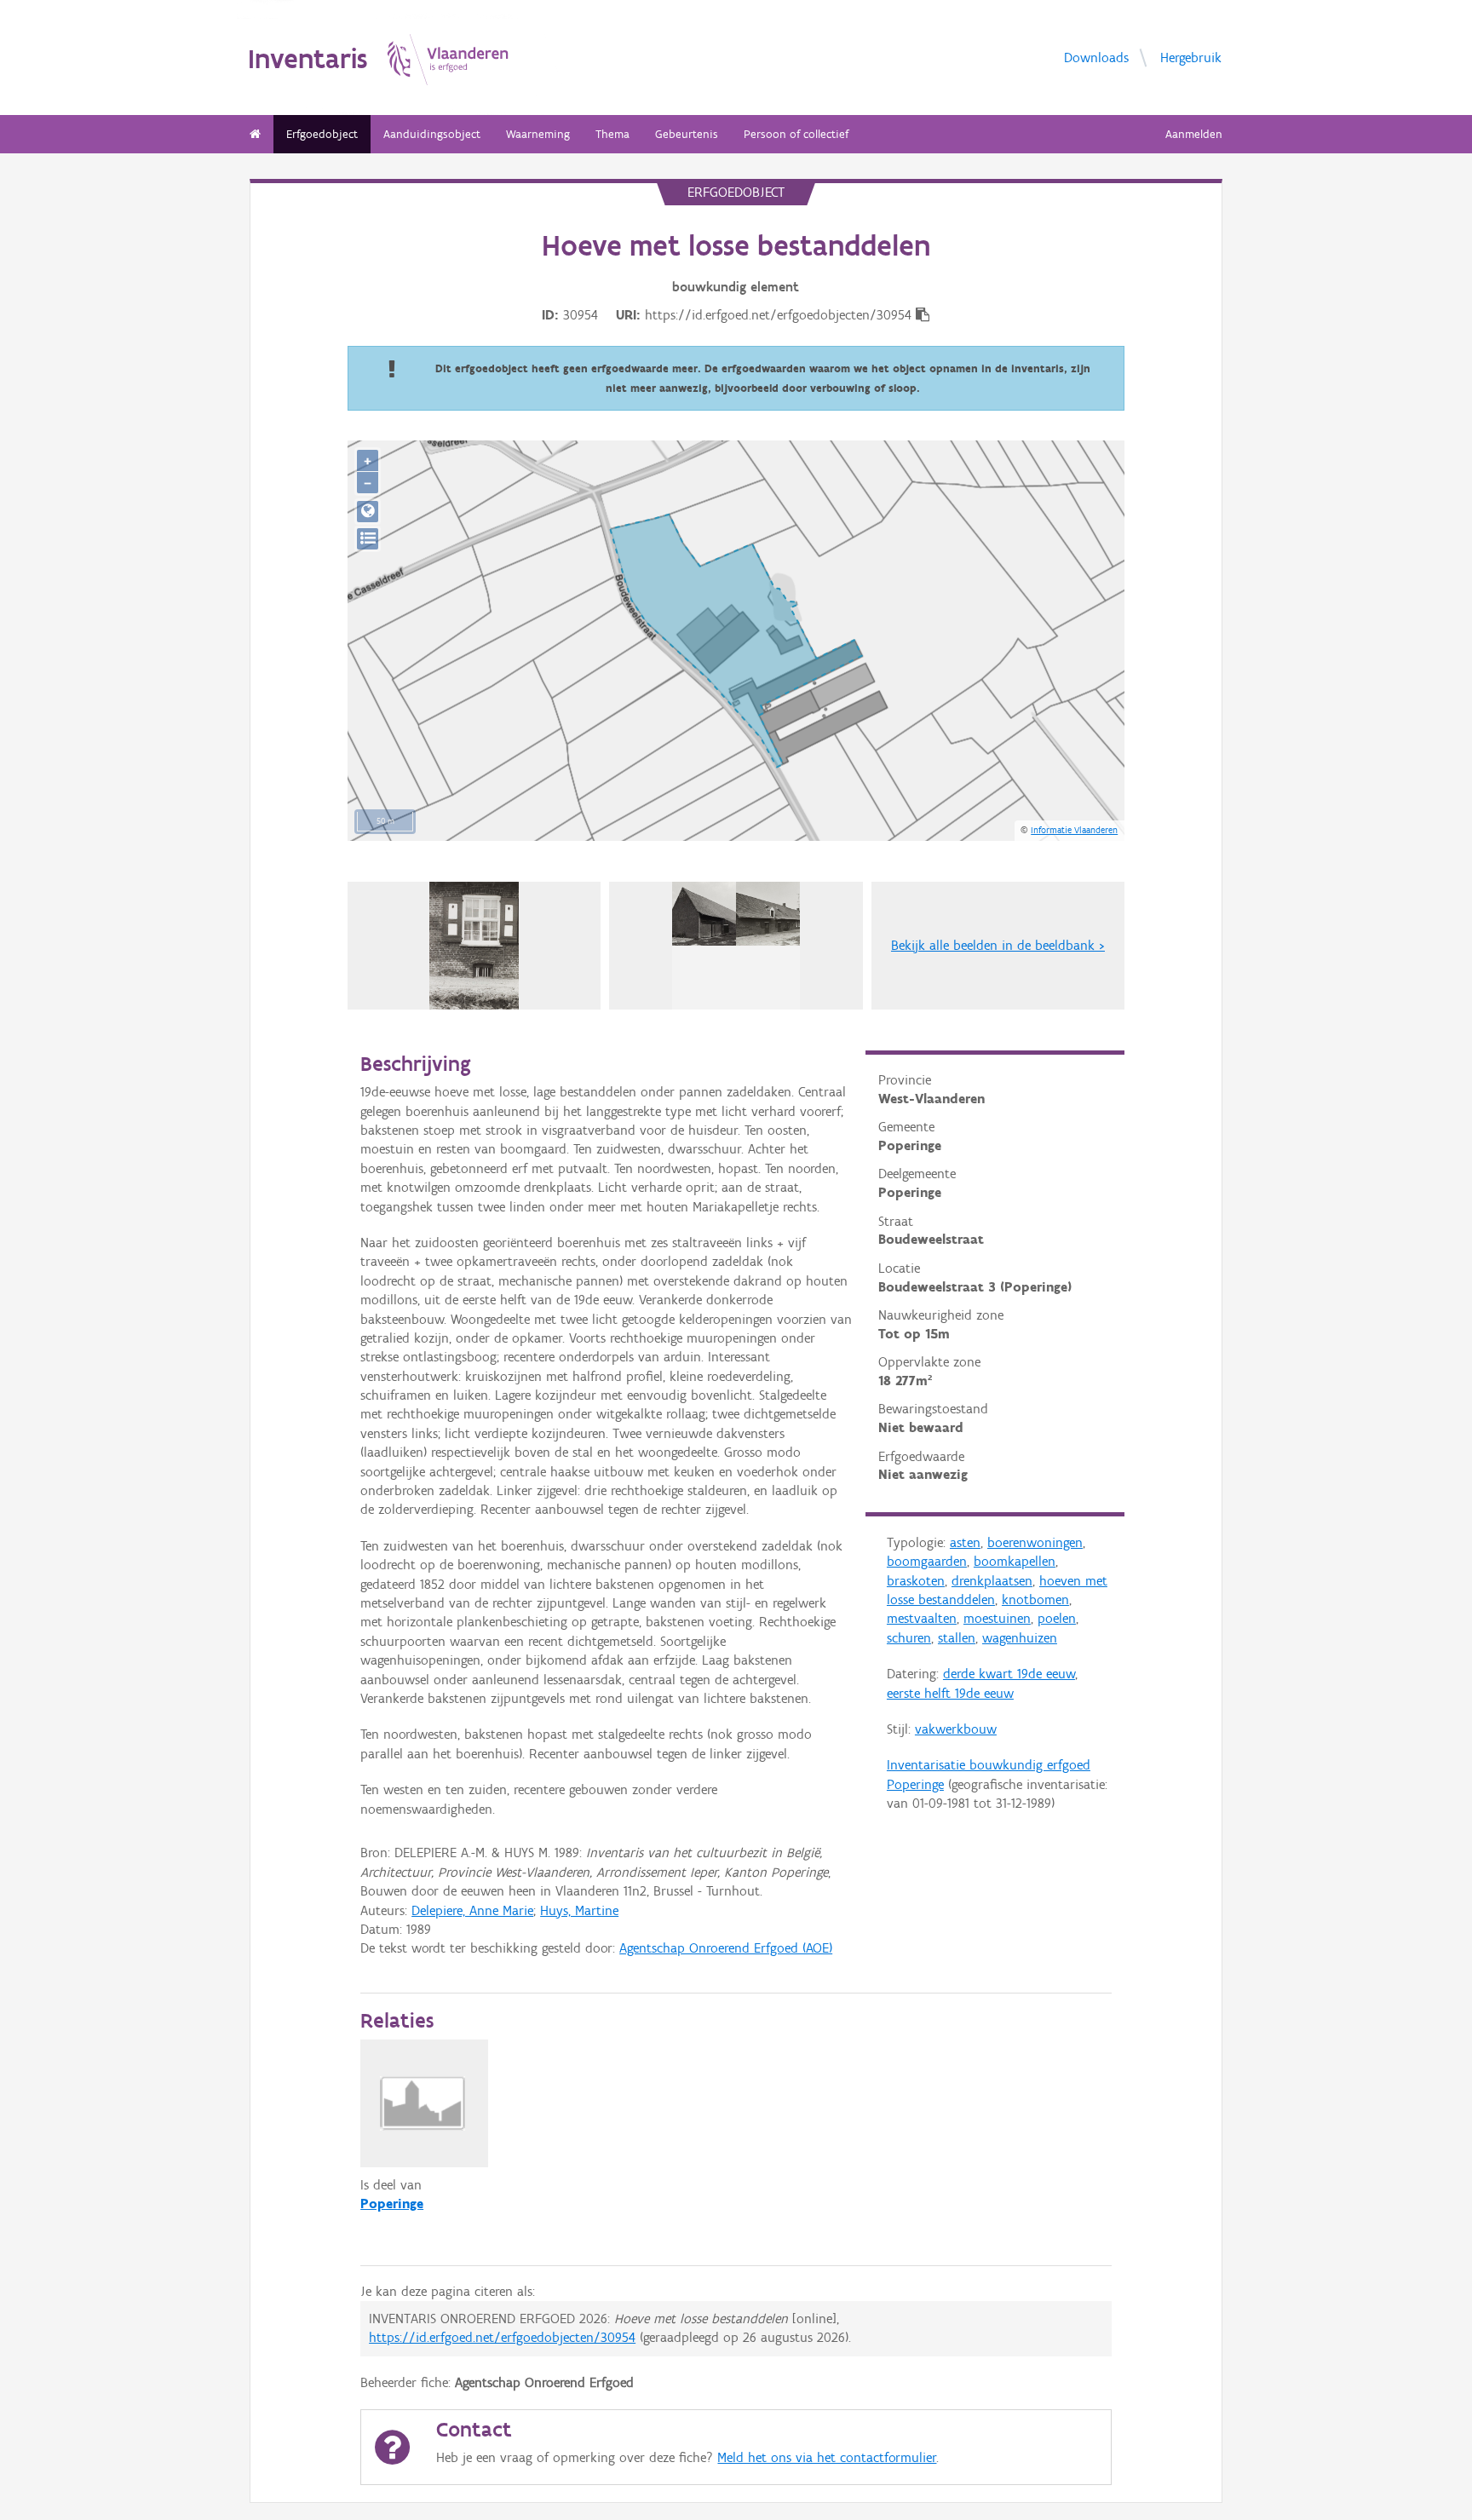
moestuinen (997, 1618)
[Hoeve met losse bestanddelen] (474, 946)
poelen (1057, 1618)
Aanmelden (1194, 134)
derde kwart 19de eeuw (1009, 1674)
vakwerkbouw (956, 1729)
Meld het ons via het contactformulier (827, 2457)
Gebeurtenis (687, 134)
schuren (909, 1638)
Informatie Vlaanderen (1074, 830)
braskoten (916, 1581)
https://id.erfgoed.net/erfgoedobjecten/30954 (502, 2337)
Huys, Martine (579, 1910)
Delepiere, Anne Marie (472, 1910)
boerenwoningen (1035, 1542)
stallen (957, 1638)
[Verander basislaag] (368, 539)
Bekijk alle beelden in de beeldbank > (998, 945)
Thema (612, 134)
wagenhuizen (1020, 1638)
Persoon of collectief (796, 134)
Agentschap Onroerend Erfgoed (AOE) (726, 1948)
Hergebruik (1191, 57)
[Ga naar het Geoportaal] (368, 512)
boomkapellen (1015, 1561)
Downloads (1096, 57)
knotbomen (1035, 1599)
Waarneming (538, 134)
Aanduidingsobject (432, 134)
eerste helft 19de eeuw (950, 1693)
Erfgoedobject (322, 134)
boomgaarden (927, 1561)
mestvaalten (922, 1618)
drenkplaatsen (992, 1581)
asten (965, 1542)
